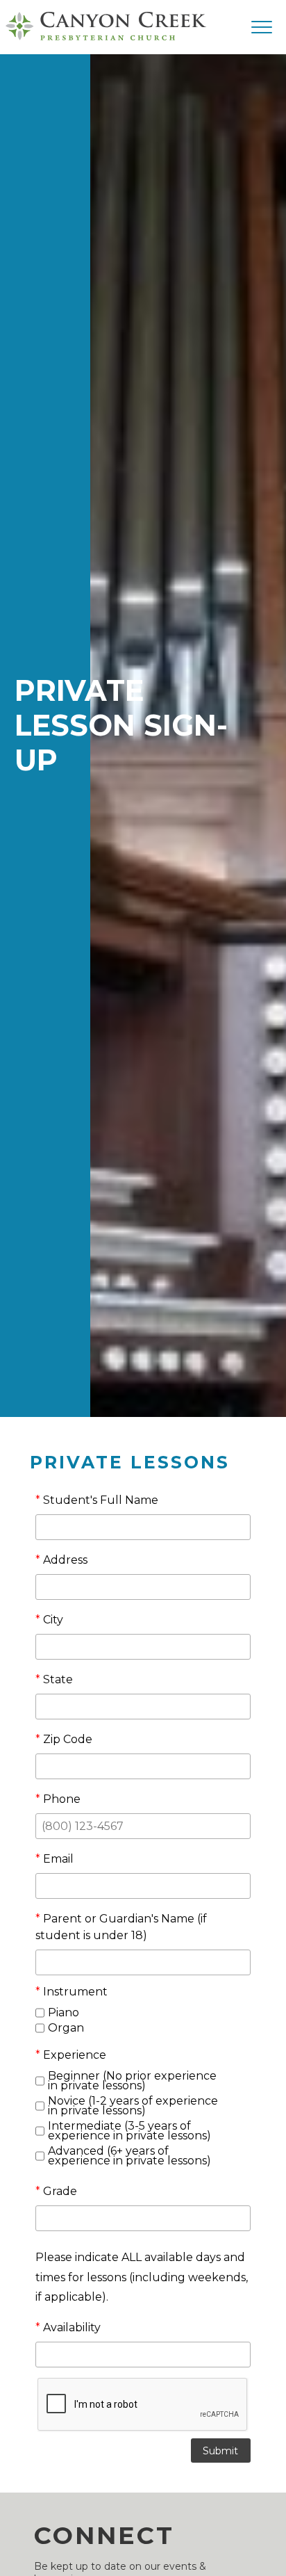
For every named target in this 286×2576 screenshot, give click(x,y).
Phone (58, 1799)
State (54, 1679)
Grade (56, 2191)
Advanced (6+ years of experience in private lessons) (129, 2156)
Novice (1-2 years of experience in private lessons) (133, 2106)
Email (54, 1859)
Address (61, 1560)
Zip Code (64, 1739)
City (49, 1620)
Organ (66, 2028)
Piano (64, 2013)
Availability (68, 2327)
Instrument (71, 1992)
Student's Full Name (97, 1500)
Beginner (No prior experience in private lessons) (132, 2081)
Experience (71, 2055)
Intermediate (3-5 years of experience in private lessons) (129, 2131)
